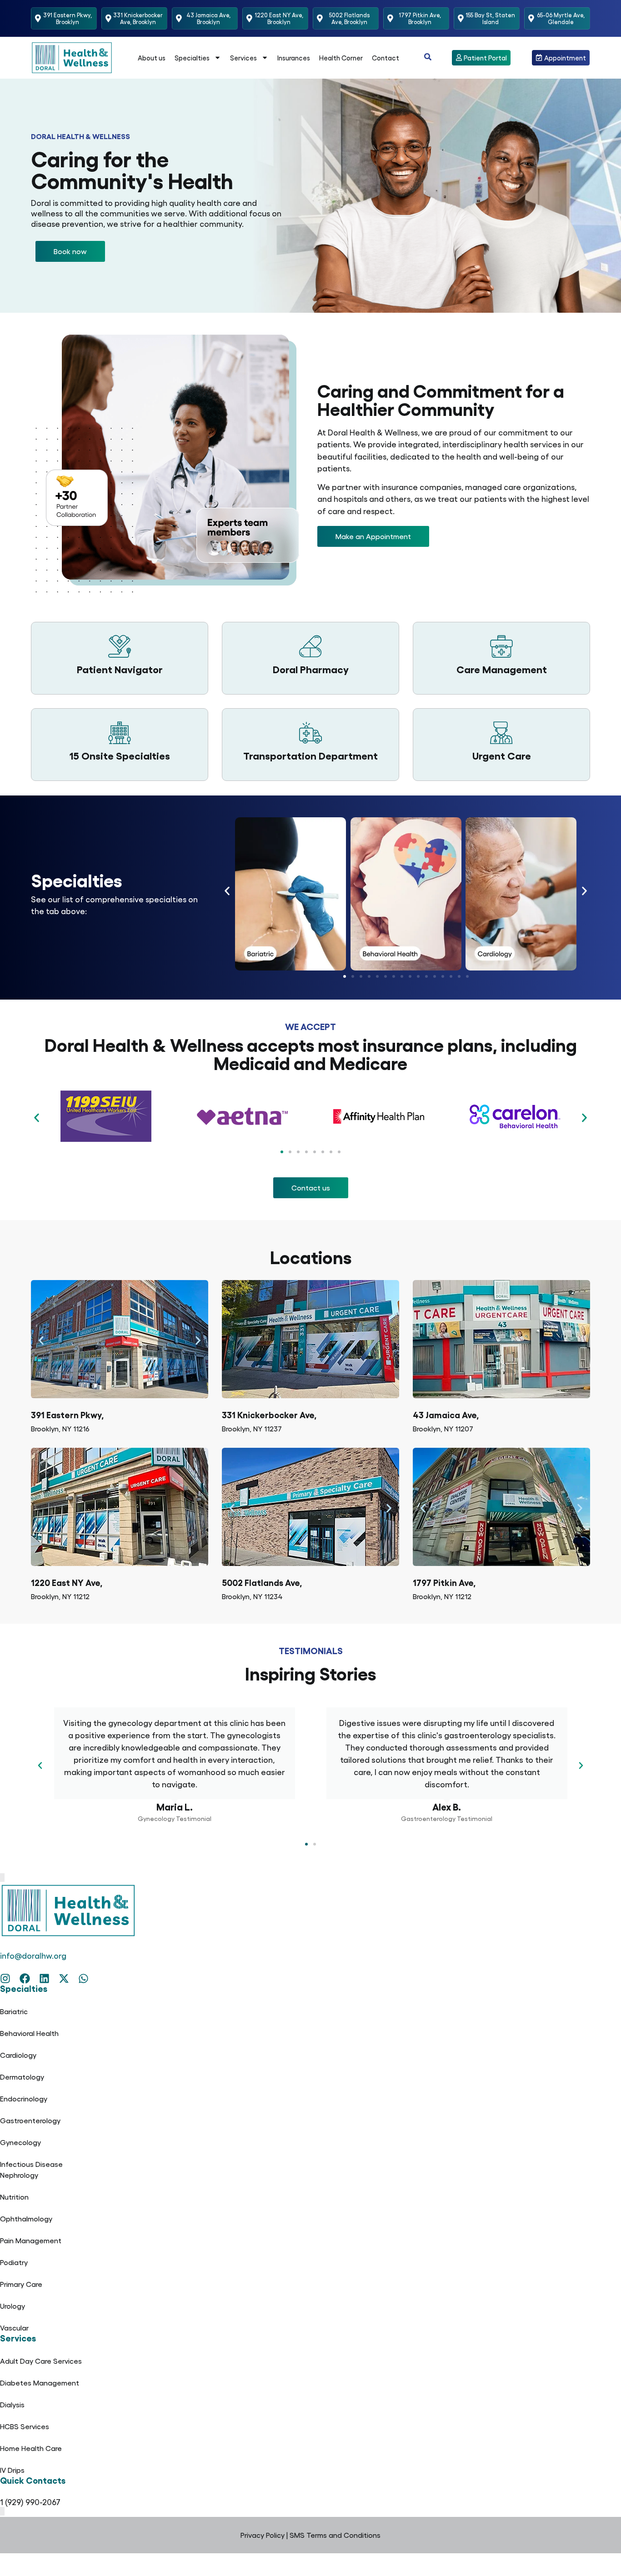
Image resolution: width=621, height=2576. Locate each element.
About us (152, 58)
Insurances (294, 58)
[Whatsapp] (83, 1978)
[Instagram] (5, 1978)
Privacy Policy (263, 2535)
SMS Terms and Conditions (335, 2535)
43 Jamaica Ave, (446, 1414)
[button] (70, 251)
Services (243, 58)
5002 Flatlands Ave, (262, 1582)
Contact (386, 58)
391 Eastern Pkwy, (67, 1414)
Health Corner (341, 58)
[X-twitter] (64, 1978)
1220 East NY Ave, (67, 1582)
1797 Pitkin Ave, (444, 1582)
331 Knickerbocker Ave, (269, 1414)
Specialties (192, 58)
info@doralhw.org (33, 1955)
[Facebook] (25, 1978)
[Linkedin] (44, 1978)
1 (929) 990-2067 (30, 2502)
